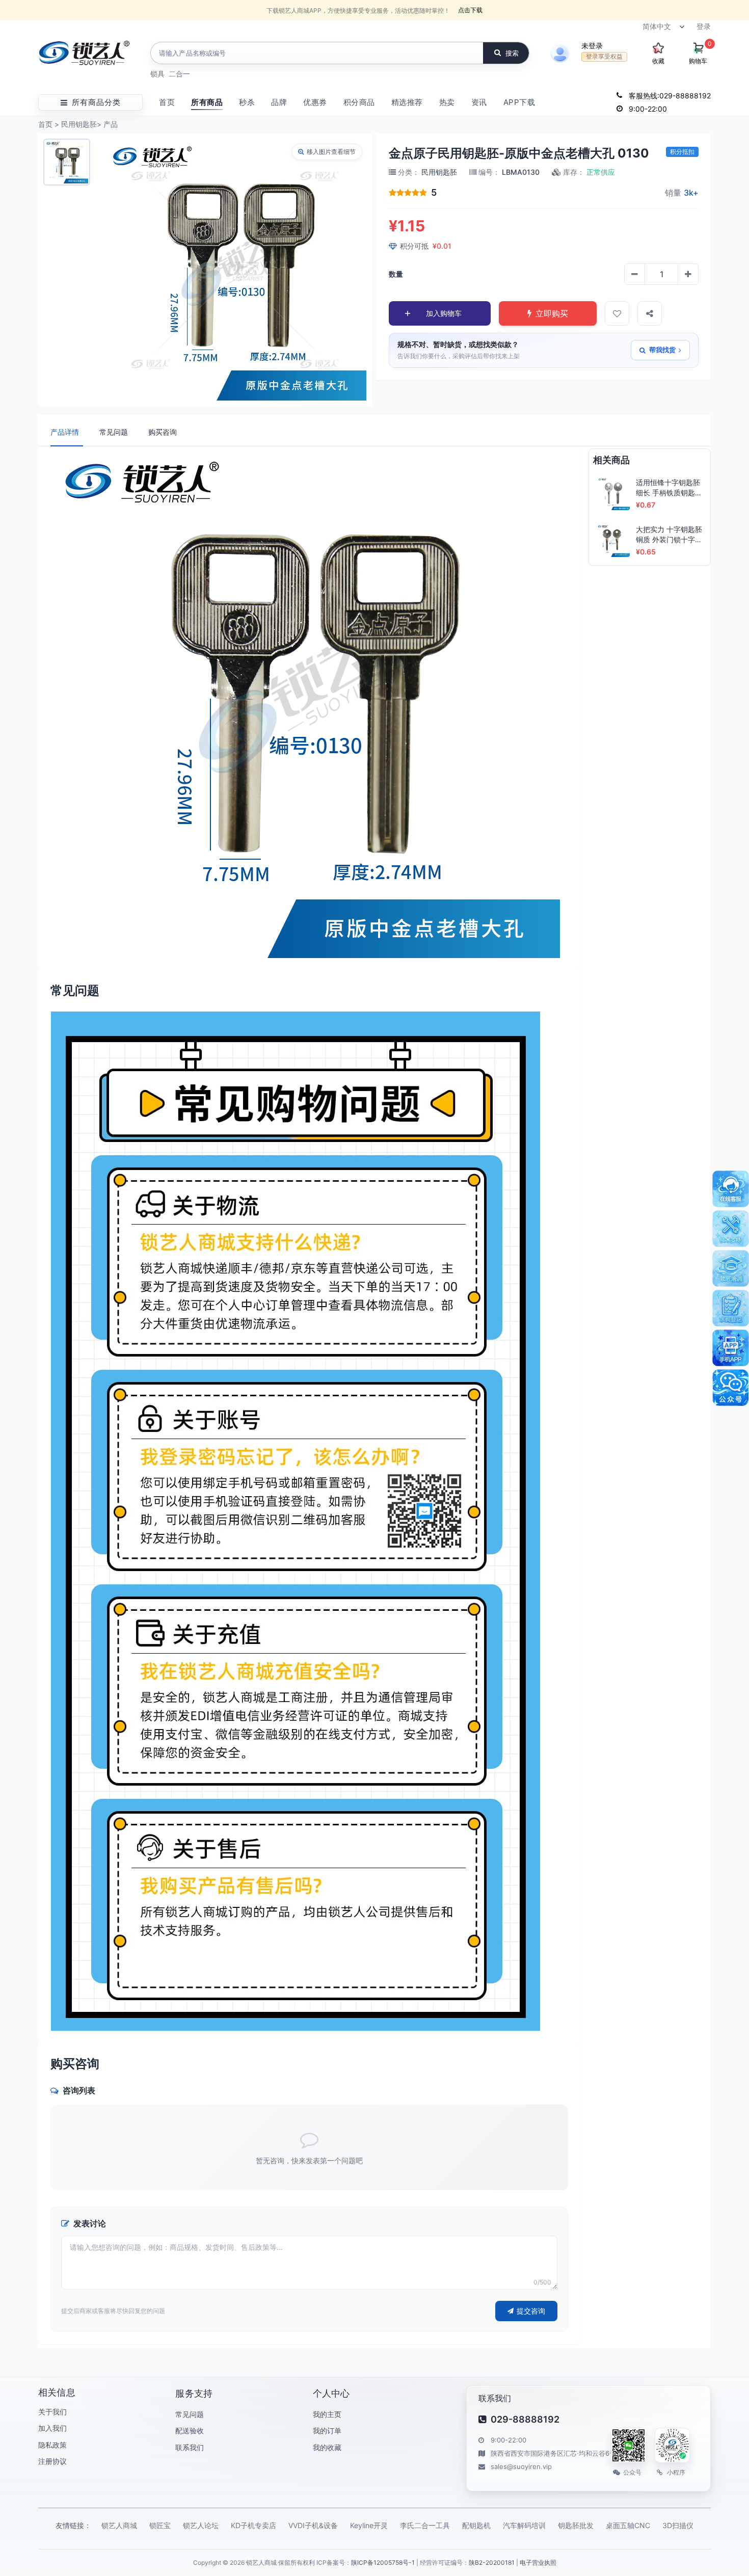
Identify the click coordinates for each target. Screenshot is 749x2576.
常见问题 (114, 432)
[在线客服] (731, 1189)
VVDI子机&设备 (313, 2525)
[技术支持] (731, 1229)
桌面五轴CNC (628, 2525)
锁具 (157, 74)
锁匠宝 (160, 2525)
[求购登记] (731, 1308)
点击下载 (470, 10)
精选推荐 (407, 102)
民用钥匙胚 (79, 124)
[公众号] (731, 1388)
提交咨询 (531, 2311)
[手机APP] (731, 1348)
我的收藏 (327, 2447)
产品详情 (65, 432)
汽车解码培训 (524, 2525)
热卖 (447, 102)
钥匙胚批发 (576, 2525)
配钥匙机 (476, 2525)
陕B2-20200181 (492, 2562)
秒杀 (247, 102)
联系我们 (190, 2447)
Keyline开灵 (369, 2525)
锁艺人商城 (119, 2525)
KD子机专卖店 (253, 2525)
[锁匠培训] (731, 1268)
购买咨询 (163, 432)
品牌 (279, 102)
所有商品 (207, 102)
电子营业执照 (538, 2562)
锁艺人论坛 (201, 2525)
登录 (704, 26)
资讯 (479, 102)
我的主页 (327, 2414)
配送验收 (190, 2431)
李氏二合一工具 (425, 2525)
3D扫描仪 (678, 2525)
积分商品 (359, 102)
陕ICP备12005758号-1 (383, 2562)
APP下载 (519, 102)
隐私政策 (52, 2445)
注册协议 (52, 2461)
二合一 (179, 74)
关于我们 (52, 2412)
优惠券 (315, 102)
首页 (167, 102)
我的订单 (327, 2431)
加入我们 (52, 2428)
